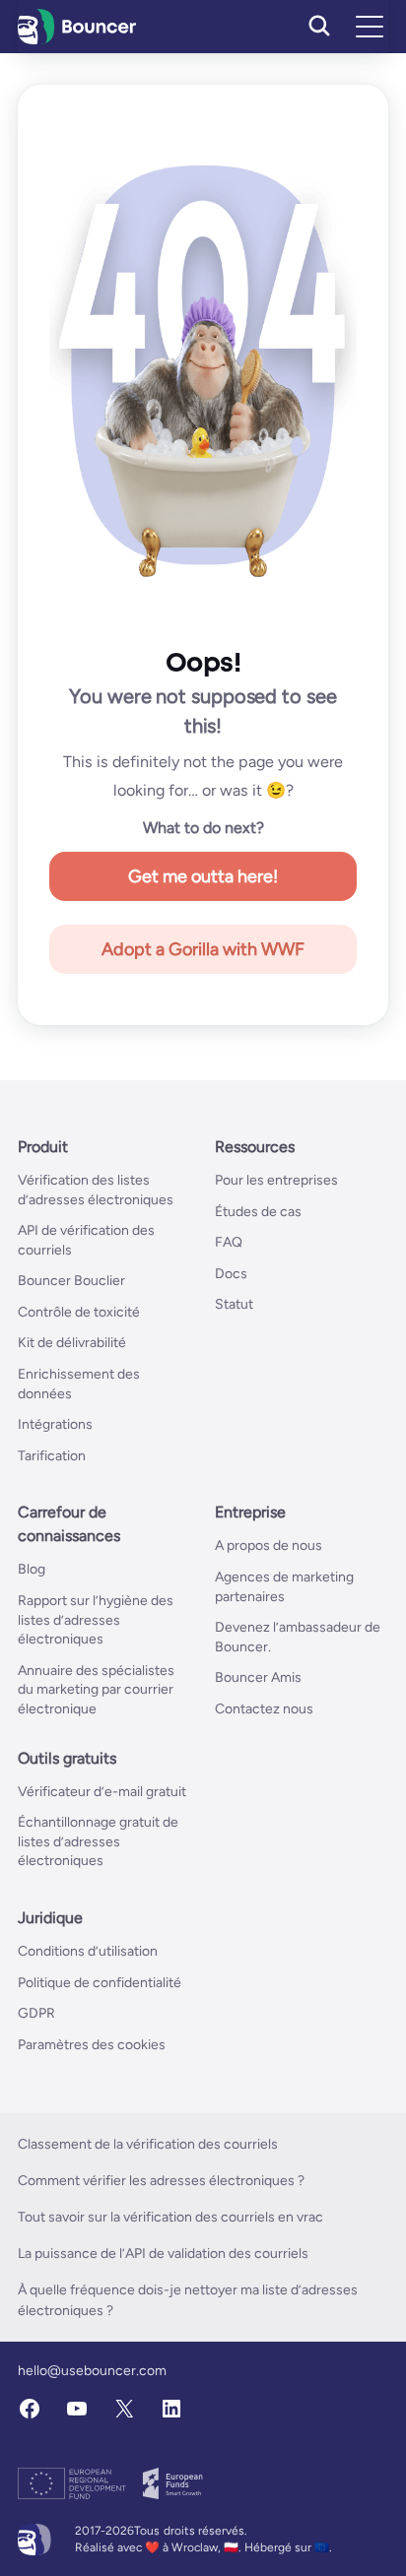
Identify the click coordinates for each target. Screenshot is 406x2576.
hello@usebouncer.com (92, 2371)
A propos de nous (269, 1546)
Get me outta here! (203, 876)
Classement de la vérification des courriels (148, 2144)
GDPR (36, 2013)
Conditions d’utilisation (88, 1951)
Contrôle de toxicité (79, 1312)
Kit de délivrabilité (72, 1343)
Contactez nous (264, 1709)
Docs (231, 1274)
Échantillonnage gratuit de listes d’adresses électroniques (98, 1841)
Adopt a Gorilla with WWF (203, 949)
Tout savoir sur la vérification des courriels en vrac (170, 2217)
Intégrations (55, 1424)
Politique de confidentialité (100, 1983)
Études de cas (258, 1212)
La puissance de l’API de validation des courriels (163, 2254)
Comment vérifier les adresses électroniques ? (161, 2181)
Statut (234, 1304)
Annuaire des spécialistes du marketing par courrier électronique (96, 1690)
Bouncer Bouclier (71, 1281)
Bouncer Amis (258, 1677)
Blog (32, 1569)
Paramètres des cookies (92, 2045)
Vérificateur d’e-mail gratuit (102, 1792)
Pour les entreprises (276, 1180)
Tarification (52, 1456)
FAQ (229, 1242)
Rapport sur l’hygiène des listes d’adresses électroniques (96, 1620)
